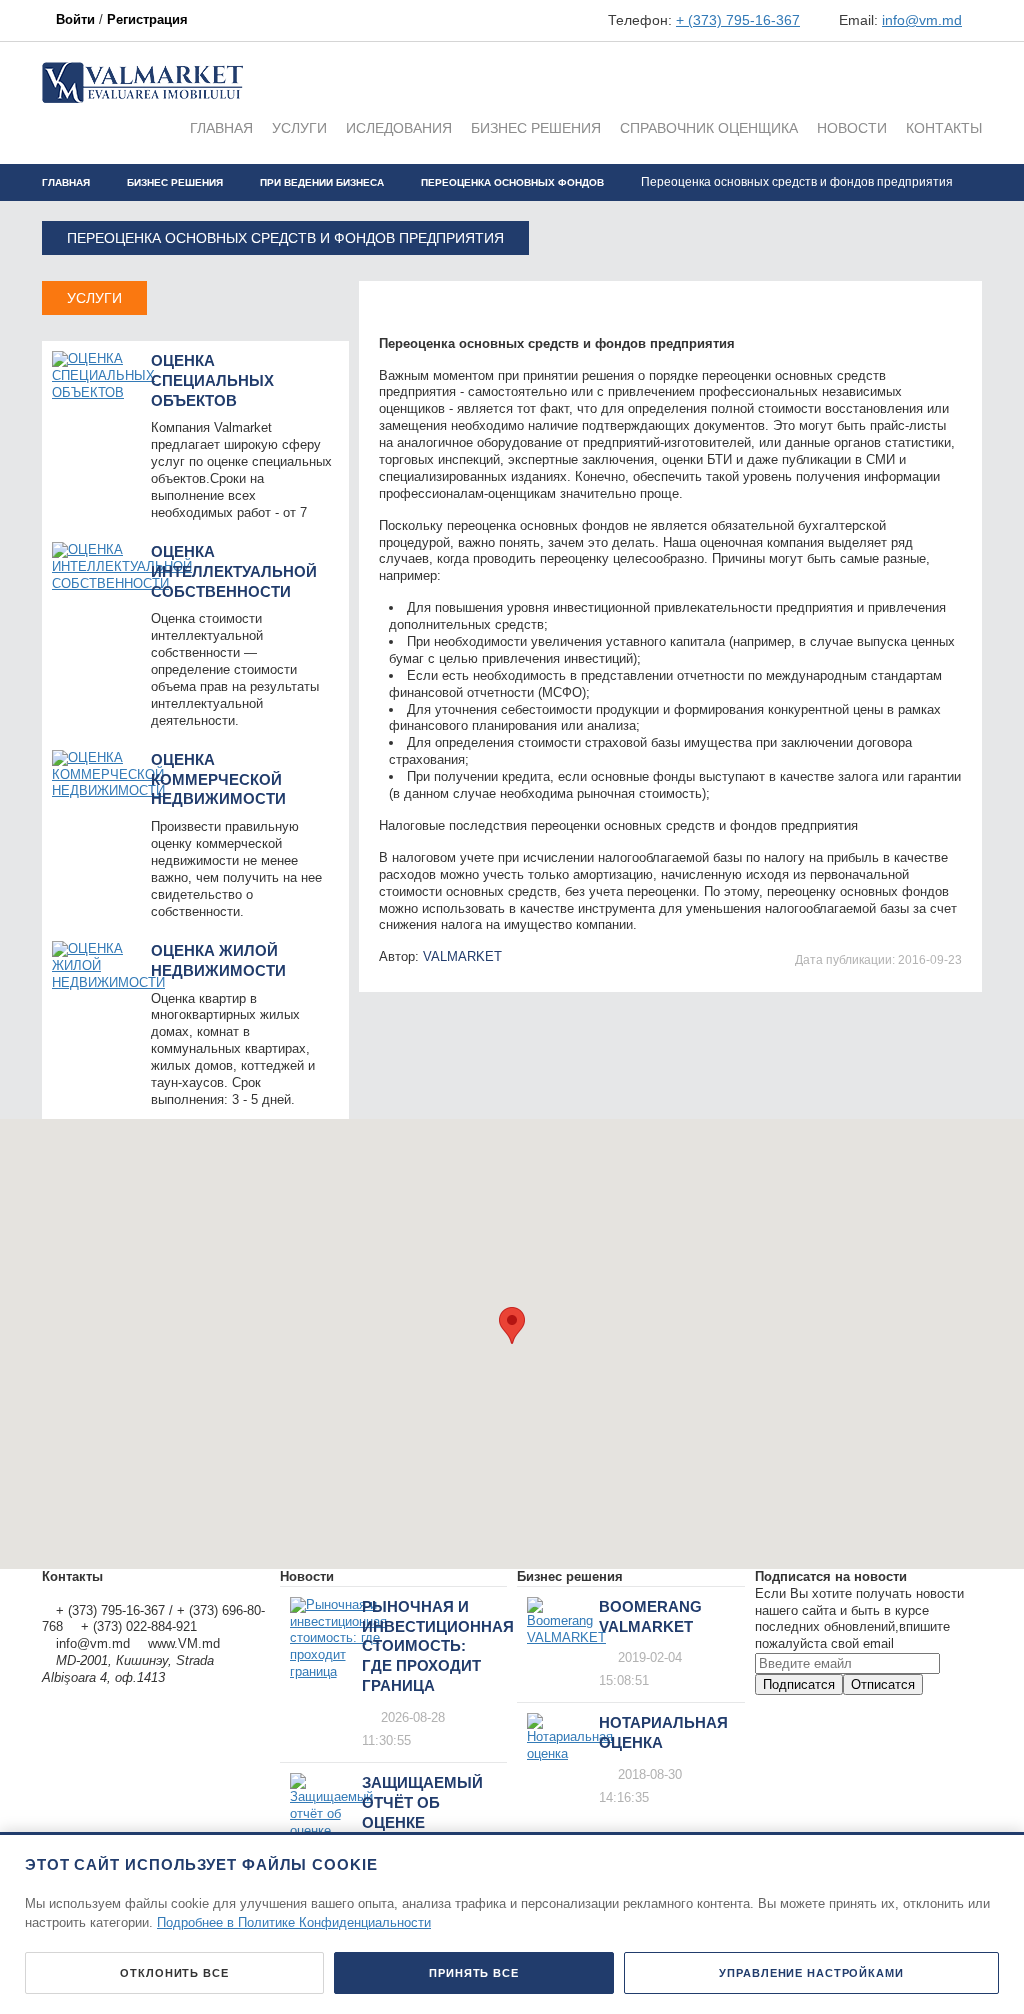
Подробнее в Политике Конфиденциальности (294, 1922)
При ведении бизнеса (322, 182)
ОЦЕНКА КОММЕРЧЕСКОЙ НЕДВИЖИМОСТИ (218, 779)
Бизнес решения (175, 182)
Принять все (474, 1973)
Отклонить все (174, 1973)
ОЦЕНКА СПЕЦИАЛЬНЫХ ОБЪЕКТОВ (212, 380)
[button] (512, 1325)
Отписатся (883, 1684)
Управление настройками (811, 1973)
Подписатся (799, 1684)
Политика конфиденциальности (137, 1593)
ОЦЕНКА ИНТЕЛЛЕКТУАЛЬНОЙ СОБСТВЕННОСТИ (234, 571)
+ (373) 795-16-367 (738, 20)
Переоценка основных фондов (512, 182)
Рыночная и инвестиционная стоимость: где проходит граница (438, 1646)
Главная (66, 182)
